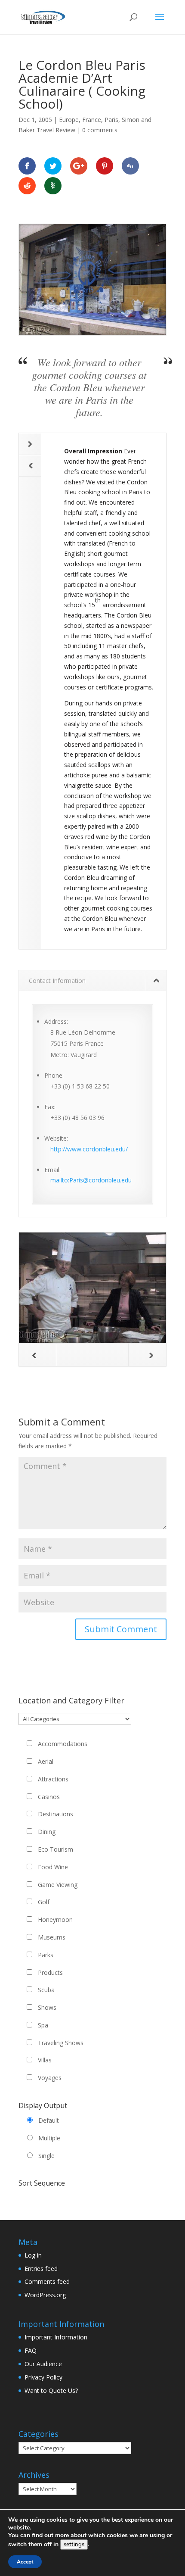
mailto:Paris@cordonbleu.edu (91, 1180)
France (92, 120)
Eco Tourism (55, 1849)
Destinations (55, 1814)
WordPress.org (45, 2295)
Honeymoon (55, 1920)
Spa (43, 2025)
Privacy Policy (43, 2377)
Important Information (56, 2337)
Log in (33, 2255)
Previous (30, 466)
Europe (69, 120)
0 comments (100, 130)
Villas (45, 2060)
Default (49, 2120)
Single (46, 2156)
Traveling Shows (61, 2043)
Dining (47, 1832)
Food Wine (53, 1867)
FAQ (31, 2350)
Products (50, 1973)
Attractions (53, 1779)
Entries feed (41, 2269)
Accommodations (63, 1744)
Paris (111, 120)
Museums (52, 1937)
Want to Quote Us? (51, 2390)
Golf (44, 1902)
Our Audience (43, 2364)
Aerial (46, 1761)
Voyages (50, 2078)
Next (30, 444)
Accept (25, 2562)
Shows (47, 2007)
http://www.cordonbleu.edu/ (89, 1149)
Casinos (49, 1797)
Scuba (46, 1990)
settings (74, 2545)
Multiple (49, 2138)
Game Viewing (58, 1885)
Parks (46, 1955)
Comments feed (47, 2281)
